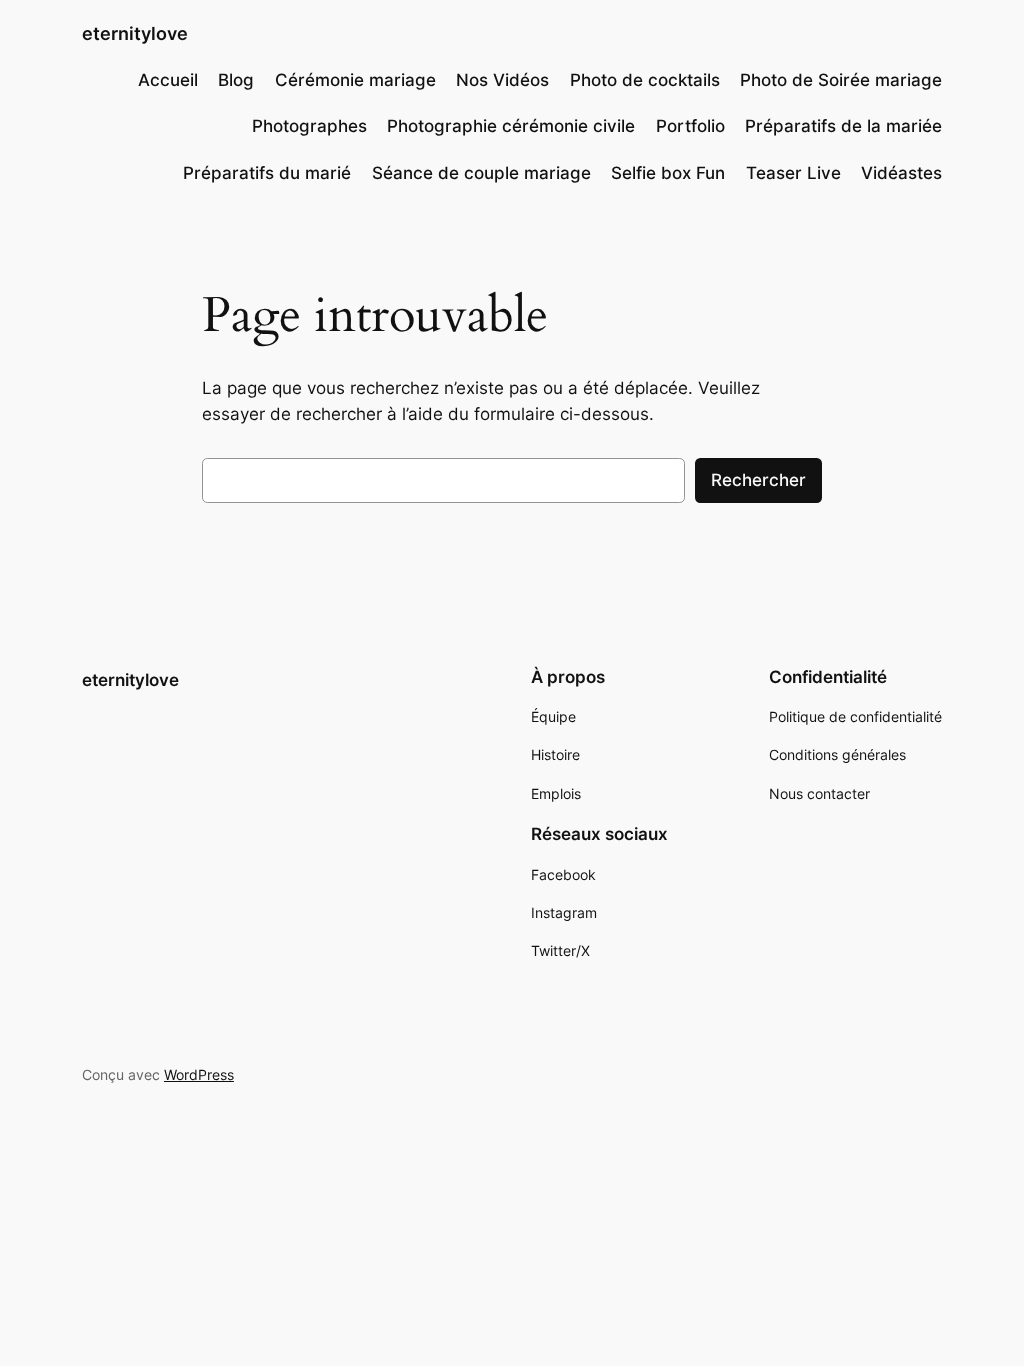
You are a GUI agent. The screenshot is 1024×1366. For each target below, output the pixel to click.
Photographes (309, 126)
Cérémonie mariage (355, 80)
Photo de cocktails (645, 80)
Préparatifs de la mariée (843, 126)
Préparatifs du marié (267, 173)
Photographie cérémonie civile (511, 126)
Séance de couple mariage (481, 173)
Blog (236, 80)
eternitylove (135, 33)
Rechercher (758, 480)
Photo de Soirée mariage (841, 80)
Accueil (168, 80)
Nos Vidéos (502, 80)
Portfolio (690, 126)
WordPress (199, 1074)
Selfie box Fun (668, 173)
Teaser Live (793, 173)
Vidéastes (901, 173)
